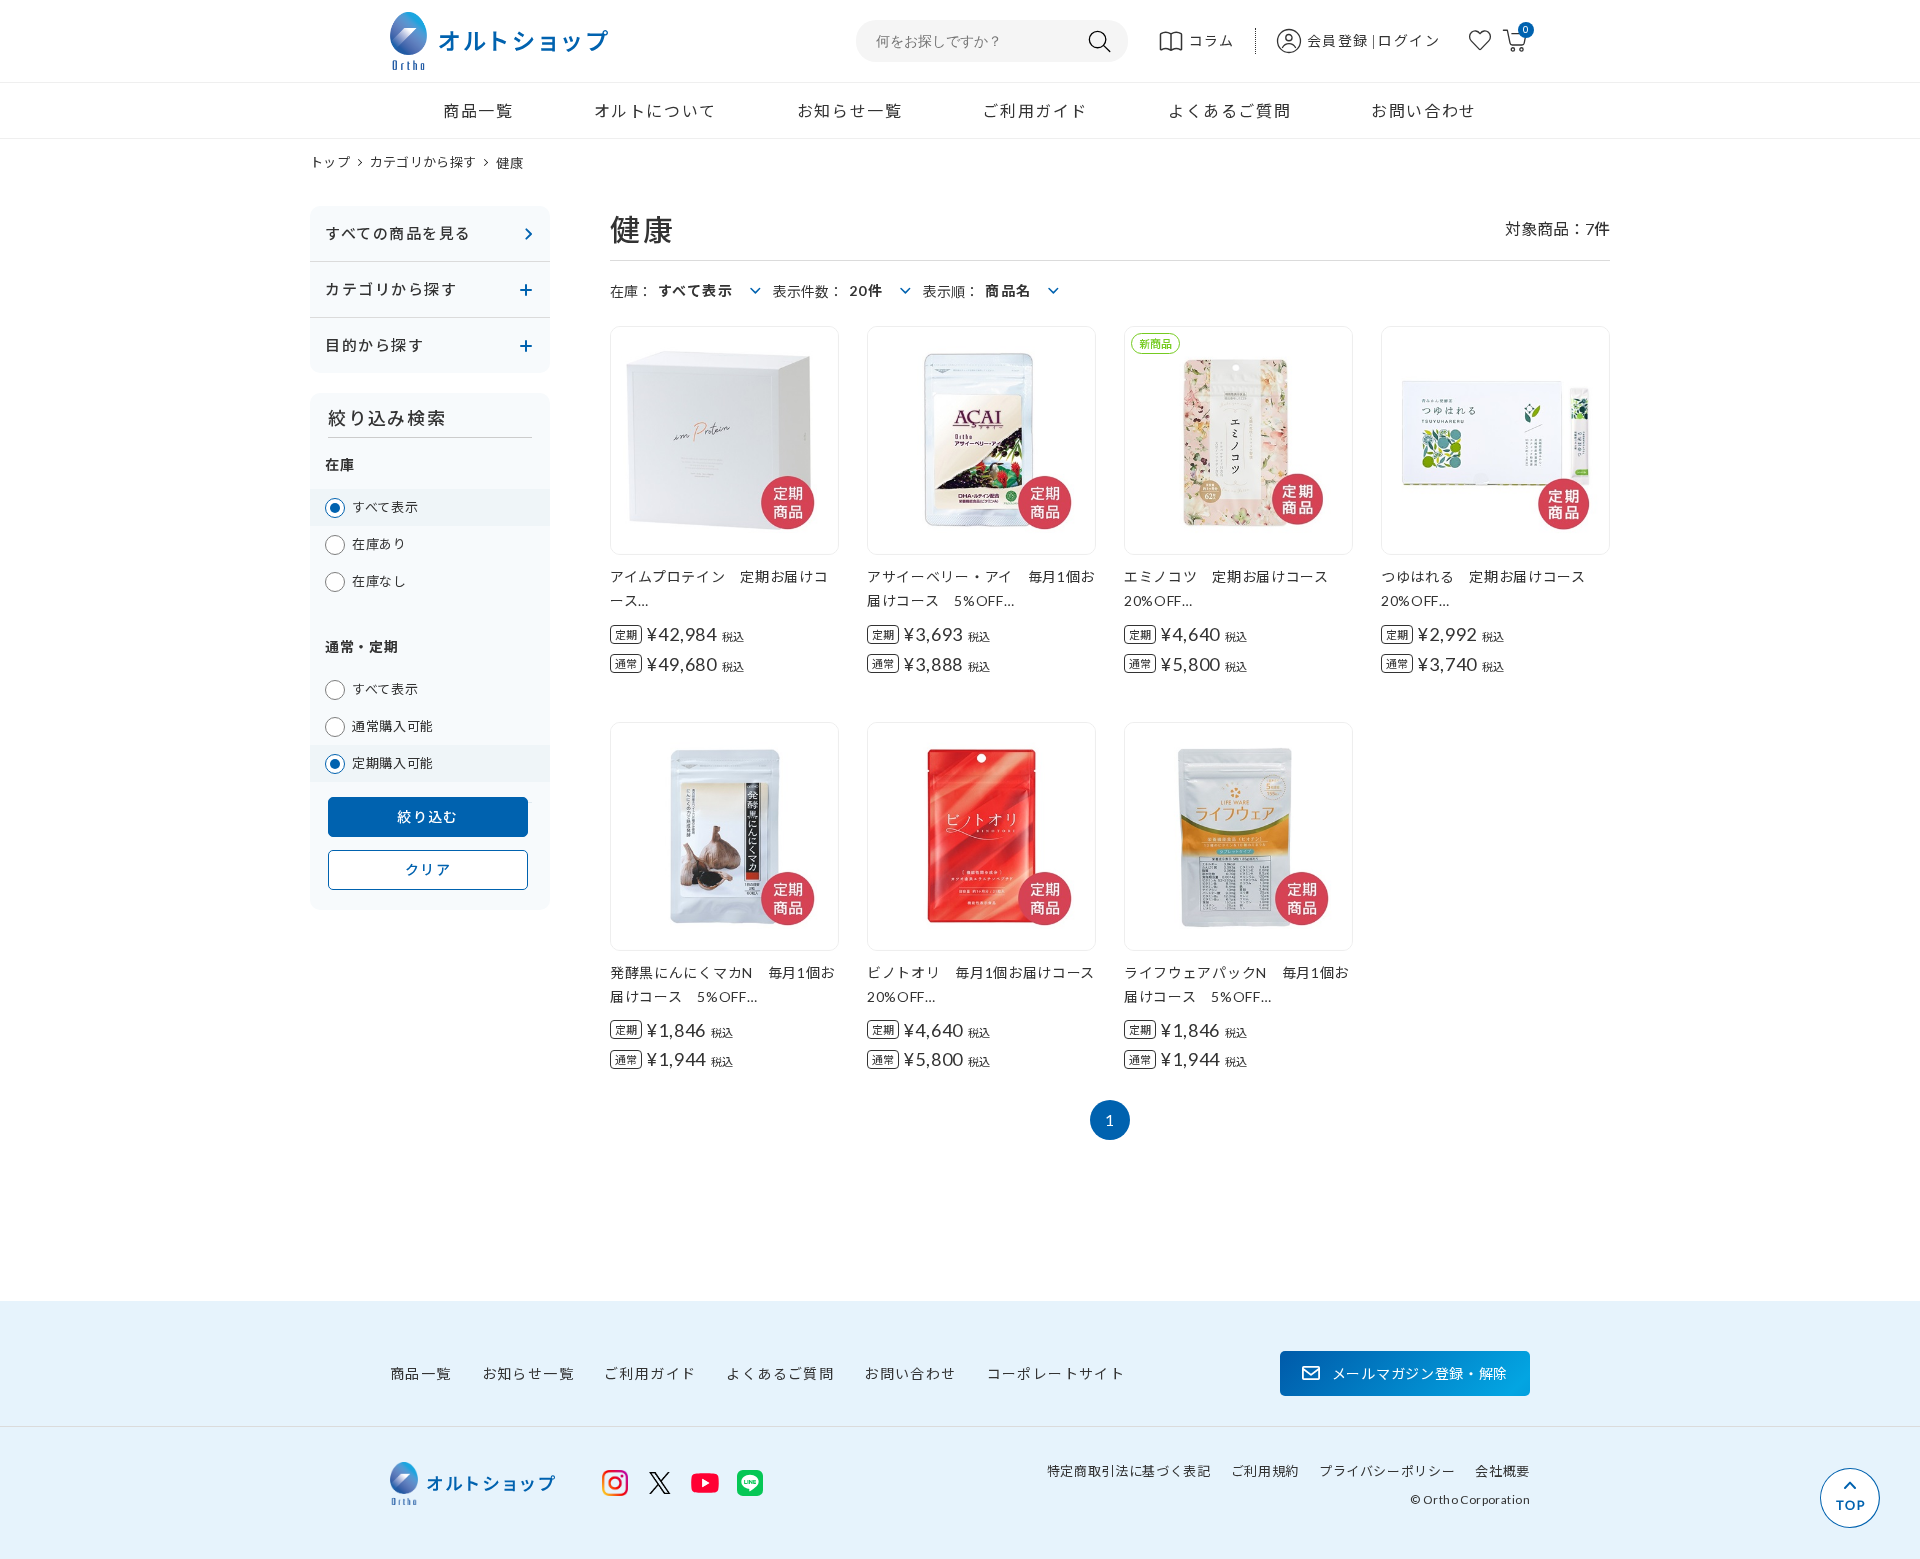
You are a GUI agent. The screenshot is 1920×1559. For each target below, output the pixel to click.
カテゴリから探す (423, 162)
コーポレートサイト (1056, 1373)
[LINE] (705, 1481)
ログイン (1409, 40)
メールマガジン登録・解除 (1420, 1373)
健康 (509, 163)
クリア (428, 869)
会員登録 (1338, 40)
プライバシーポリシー (1387, 1471)
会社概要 (1502, 1471)
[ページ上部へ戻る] (1850, 1498)
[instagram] (615, 1483)
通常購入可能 (393, 726)
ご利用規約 (1265, 1471)
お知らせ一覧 (850, 110)
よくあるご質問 (1229, 110)
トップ (330, 162)
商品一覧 (478, 110)
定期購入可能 (393, 763)
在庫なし (379, 581)
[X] (660, 1483)
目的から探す (374, 345)
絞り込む (428, 816)
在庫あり (379, 544)
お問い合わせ (1424, 110)
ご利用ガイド (1035, 110)
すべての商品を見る (398, 233)
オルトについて (655, 110)
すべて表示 (385, 507)
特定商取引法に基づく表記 (1129, 1471)
